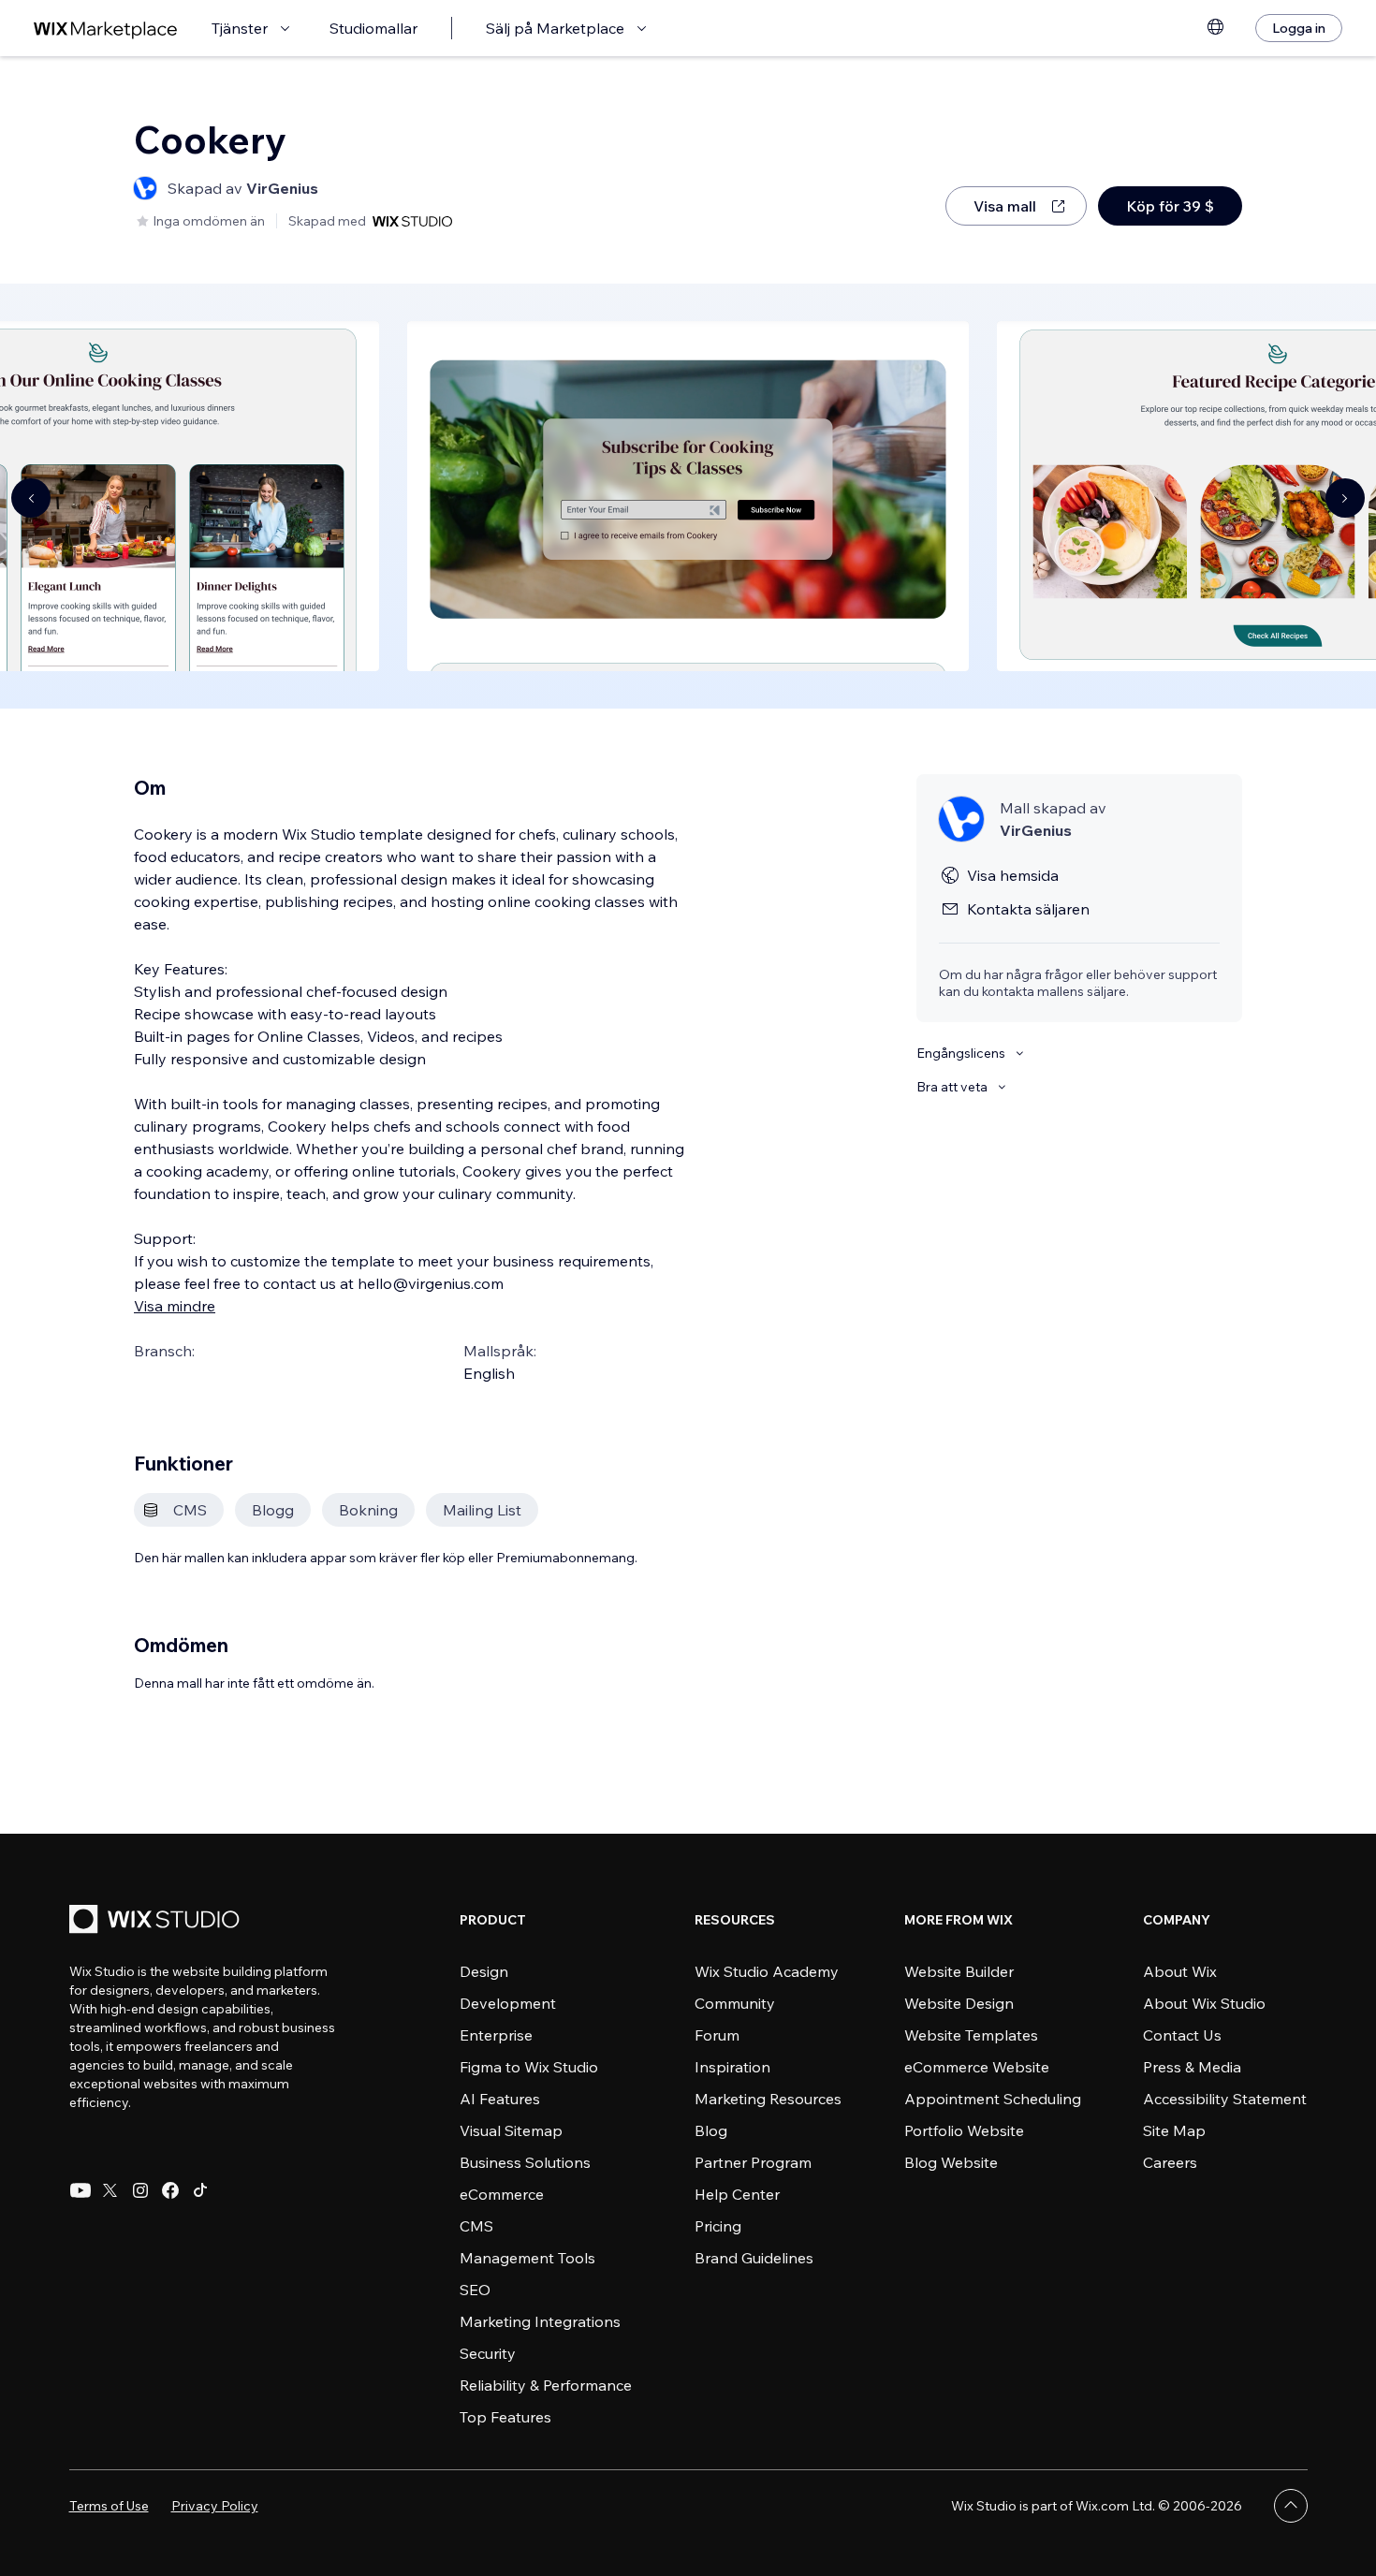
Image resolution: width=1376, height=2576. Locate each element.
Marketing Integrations (540, 2321)
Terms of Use (109, 2506)
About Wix (1180, 1971)
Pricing (718, 2226)
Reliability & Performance (546, 2385)
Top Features (505, 2417)
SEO (475, 2290)
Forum (717, 2035)
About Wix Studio (1204, 2003)
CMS (476, 2226)
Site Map (1174, 2130)
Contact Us (1182, 2035)
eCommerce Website (977, 2067)
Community (735, 2003)
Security (488, 2353)
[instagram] (140, 2190)
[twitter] (110, 2190)
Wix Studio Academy (767, 1971)
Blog (711, 2130)
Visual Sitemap (511, 2130)
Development (508, 2003)
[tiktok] (200, 2190)
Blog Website (951, 2162)
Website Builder (959, 1971)
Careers (1170, 2162)
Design (484, 1971)
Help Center (737, 2194)
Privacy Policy (215, 2506)
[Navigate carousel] (31, 498)
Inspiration (732, 2067)
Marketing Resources (768, 2099)
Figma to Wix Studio (529, 2067)
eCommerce (502, 2194)
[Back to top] (1291, 2506)
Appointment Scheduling (993, 2099)
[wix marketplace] (106, 29)
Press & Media (1192, 2067)
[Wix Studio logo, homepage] (157, 1921)
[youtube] (81, 2190)
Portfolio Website (964, 2130)
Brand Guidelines (754, 2258)
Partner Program (753, 2162)
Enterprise (496, 2035)
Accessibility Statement (1225, 2099)
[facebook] (170, 2190)
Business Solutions (525, 2162)
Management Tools (527, 2258)
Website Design (959, 2003)
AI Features (500, 2099)
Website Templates (971, 2035)
